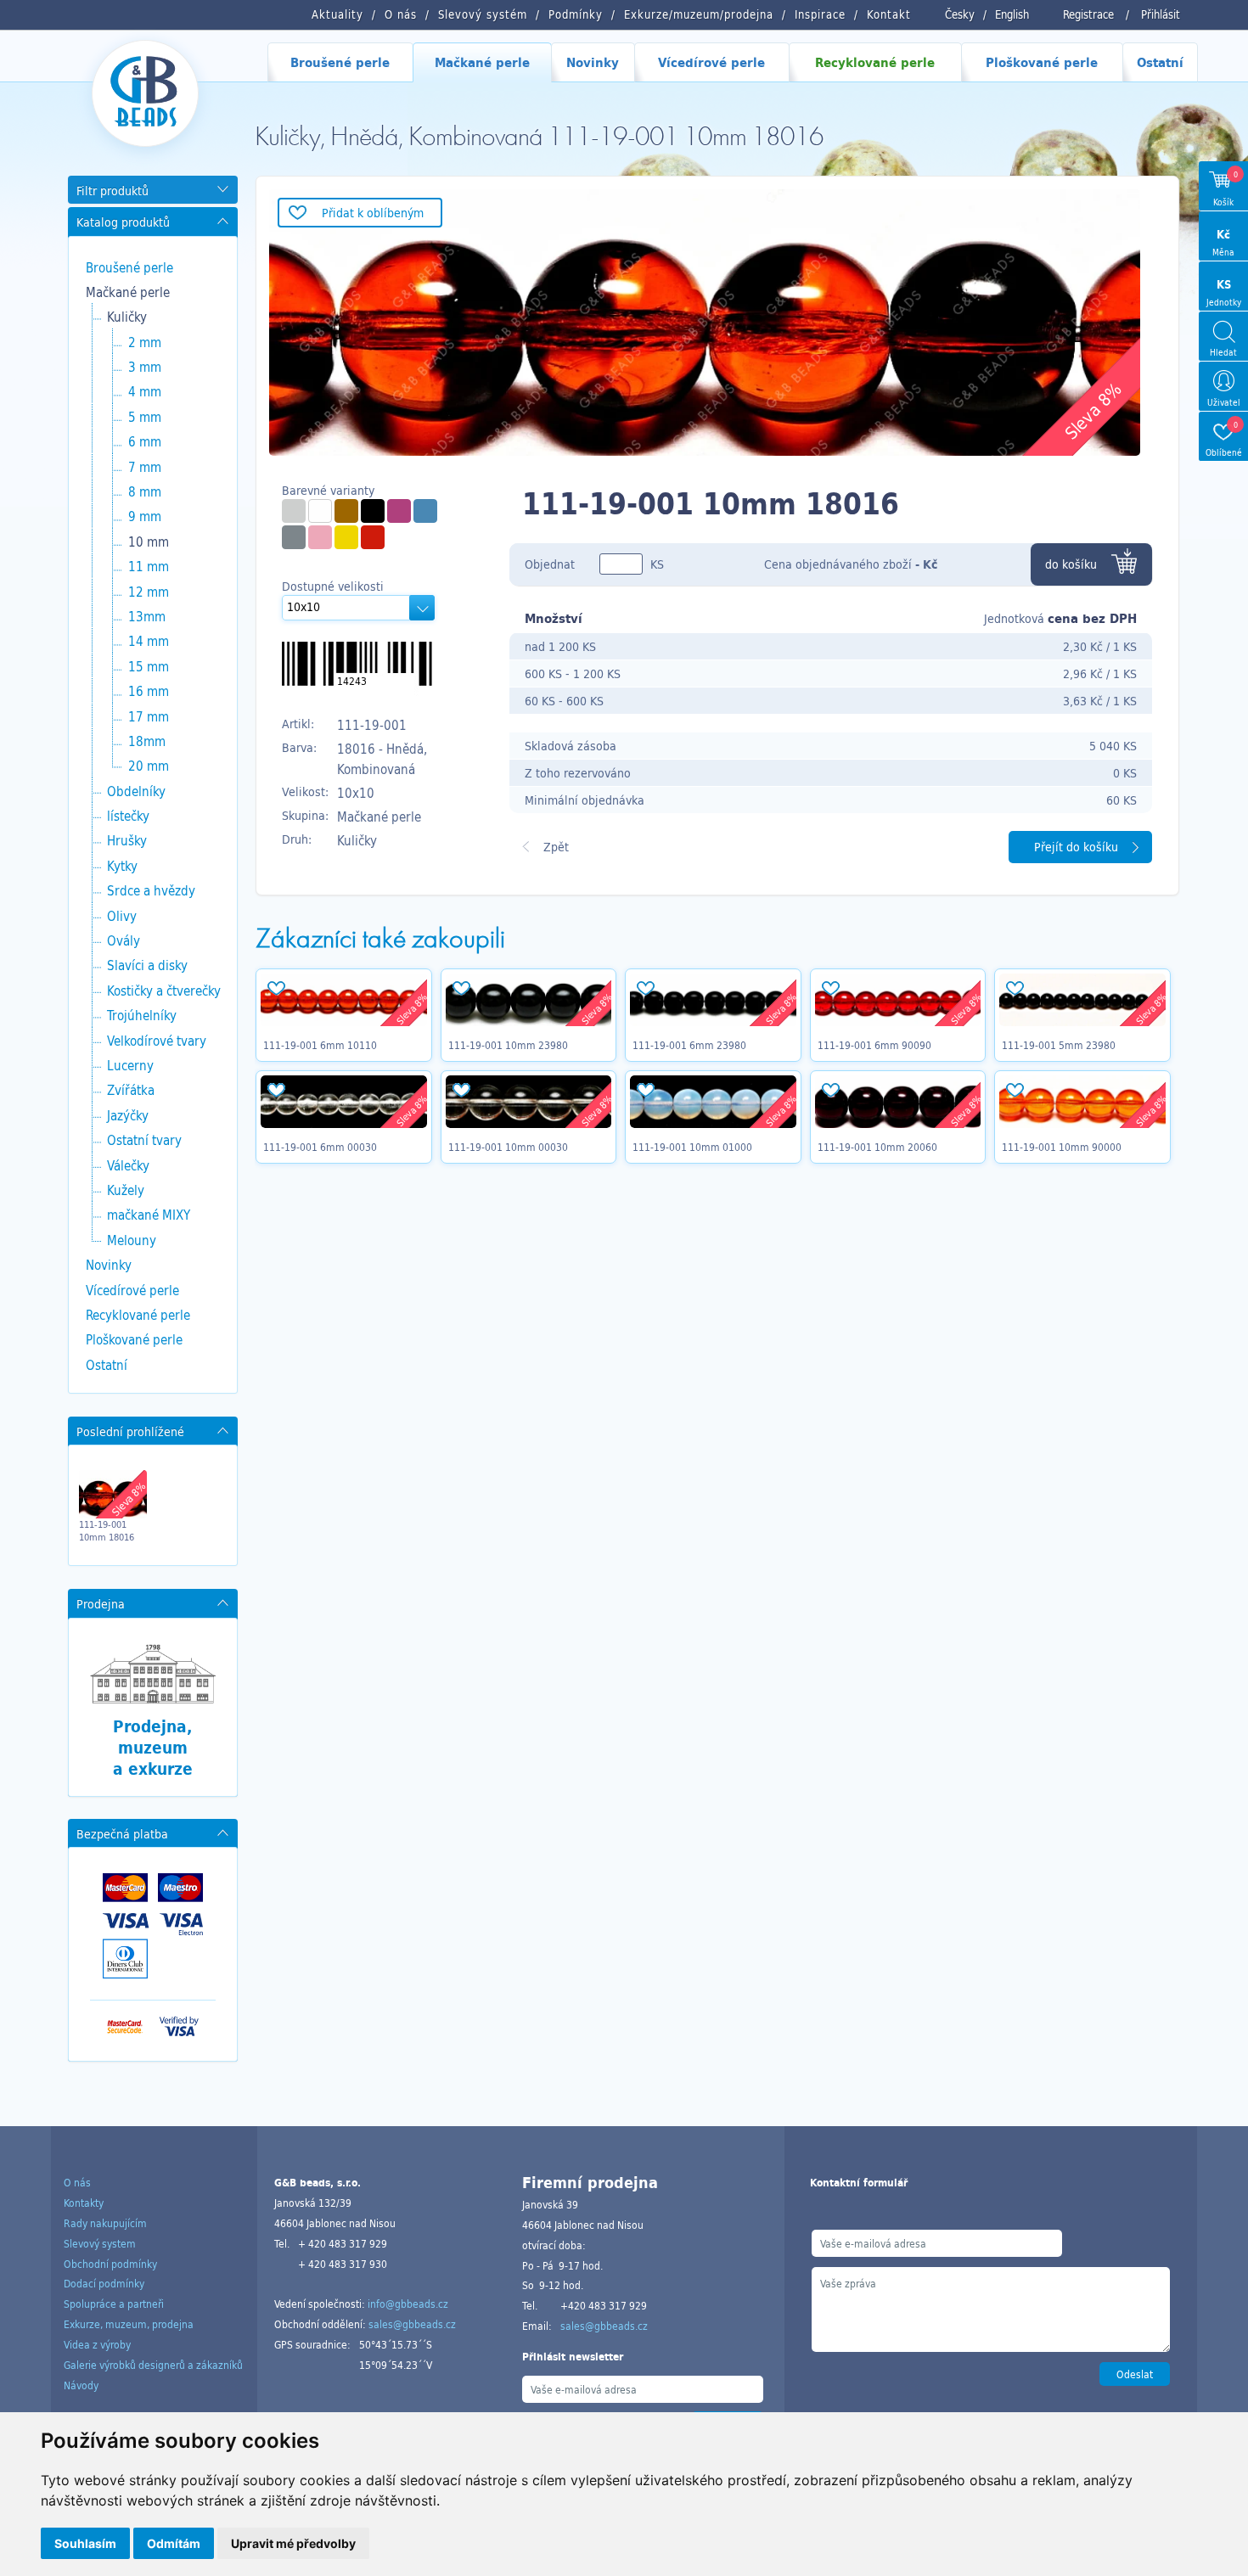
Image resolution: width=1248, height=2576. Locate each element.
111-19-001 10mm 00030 (508, 1147)
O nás (77, 2182)
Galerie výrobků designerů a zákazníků (153, 2365)
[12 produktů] (320, 511)
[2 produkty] (425, 511)
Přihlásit (1161, 14)
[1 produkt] (294, 537)
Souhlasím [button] (85, 2543)
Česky (960, 14)
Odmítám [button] (174, 2543)
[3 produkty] (373, 537)
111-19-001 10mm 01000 (692, 1147)
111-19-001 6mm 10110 (320, 1045)
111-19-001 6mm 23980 (689, 1045)
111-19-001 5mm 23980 (1059, 1045)
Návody (81, 2385)
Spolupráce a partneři (114, 2304)
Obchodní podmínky (110, 2264)
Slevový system (100, 2243)
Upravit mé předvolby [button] (293, 2543)
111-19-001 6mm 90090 (874, 1045)
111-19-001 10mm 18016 (107, 1530)
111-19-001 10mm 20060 (877, 1147)
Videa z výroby (97, 2344)
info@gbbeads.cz (408, 2304)
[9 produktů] (294, 511)
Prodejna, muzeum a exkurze (153, 1747)
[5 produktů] (373, 511)
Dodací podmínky (104, 2283)
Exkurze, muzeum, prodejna (129, 2324)
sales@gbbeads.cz (412, 2324)
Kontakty (84, 2203)
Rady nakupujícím (105, 2223)
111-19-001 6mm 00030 (320, 1147)
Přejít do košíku (1076, 847)
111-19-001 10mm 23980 (508, 1045)
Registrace (1088, 14)
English (1012, 14)
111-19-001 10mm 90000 (1062, 1147)
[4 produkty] (346, 511)
